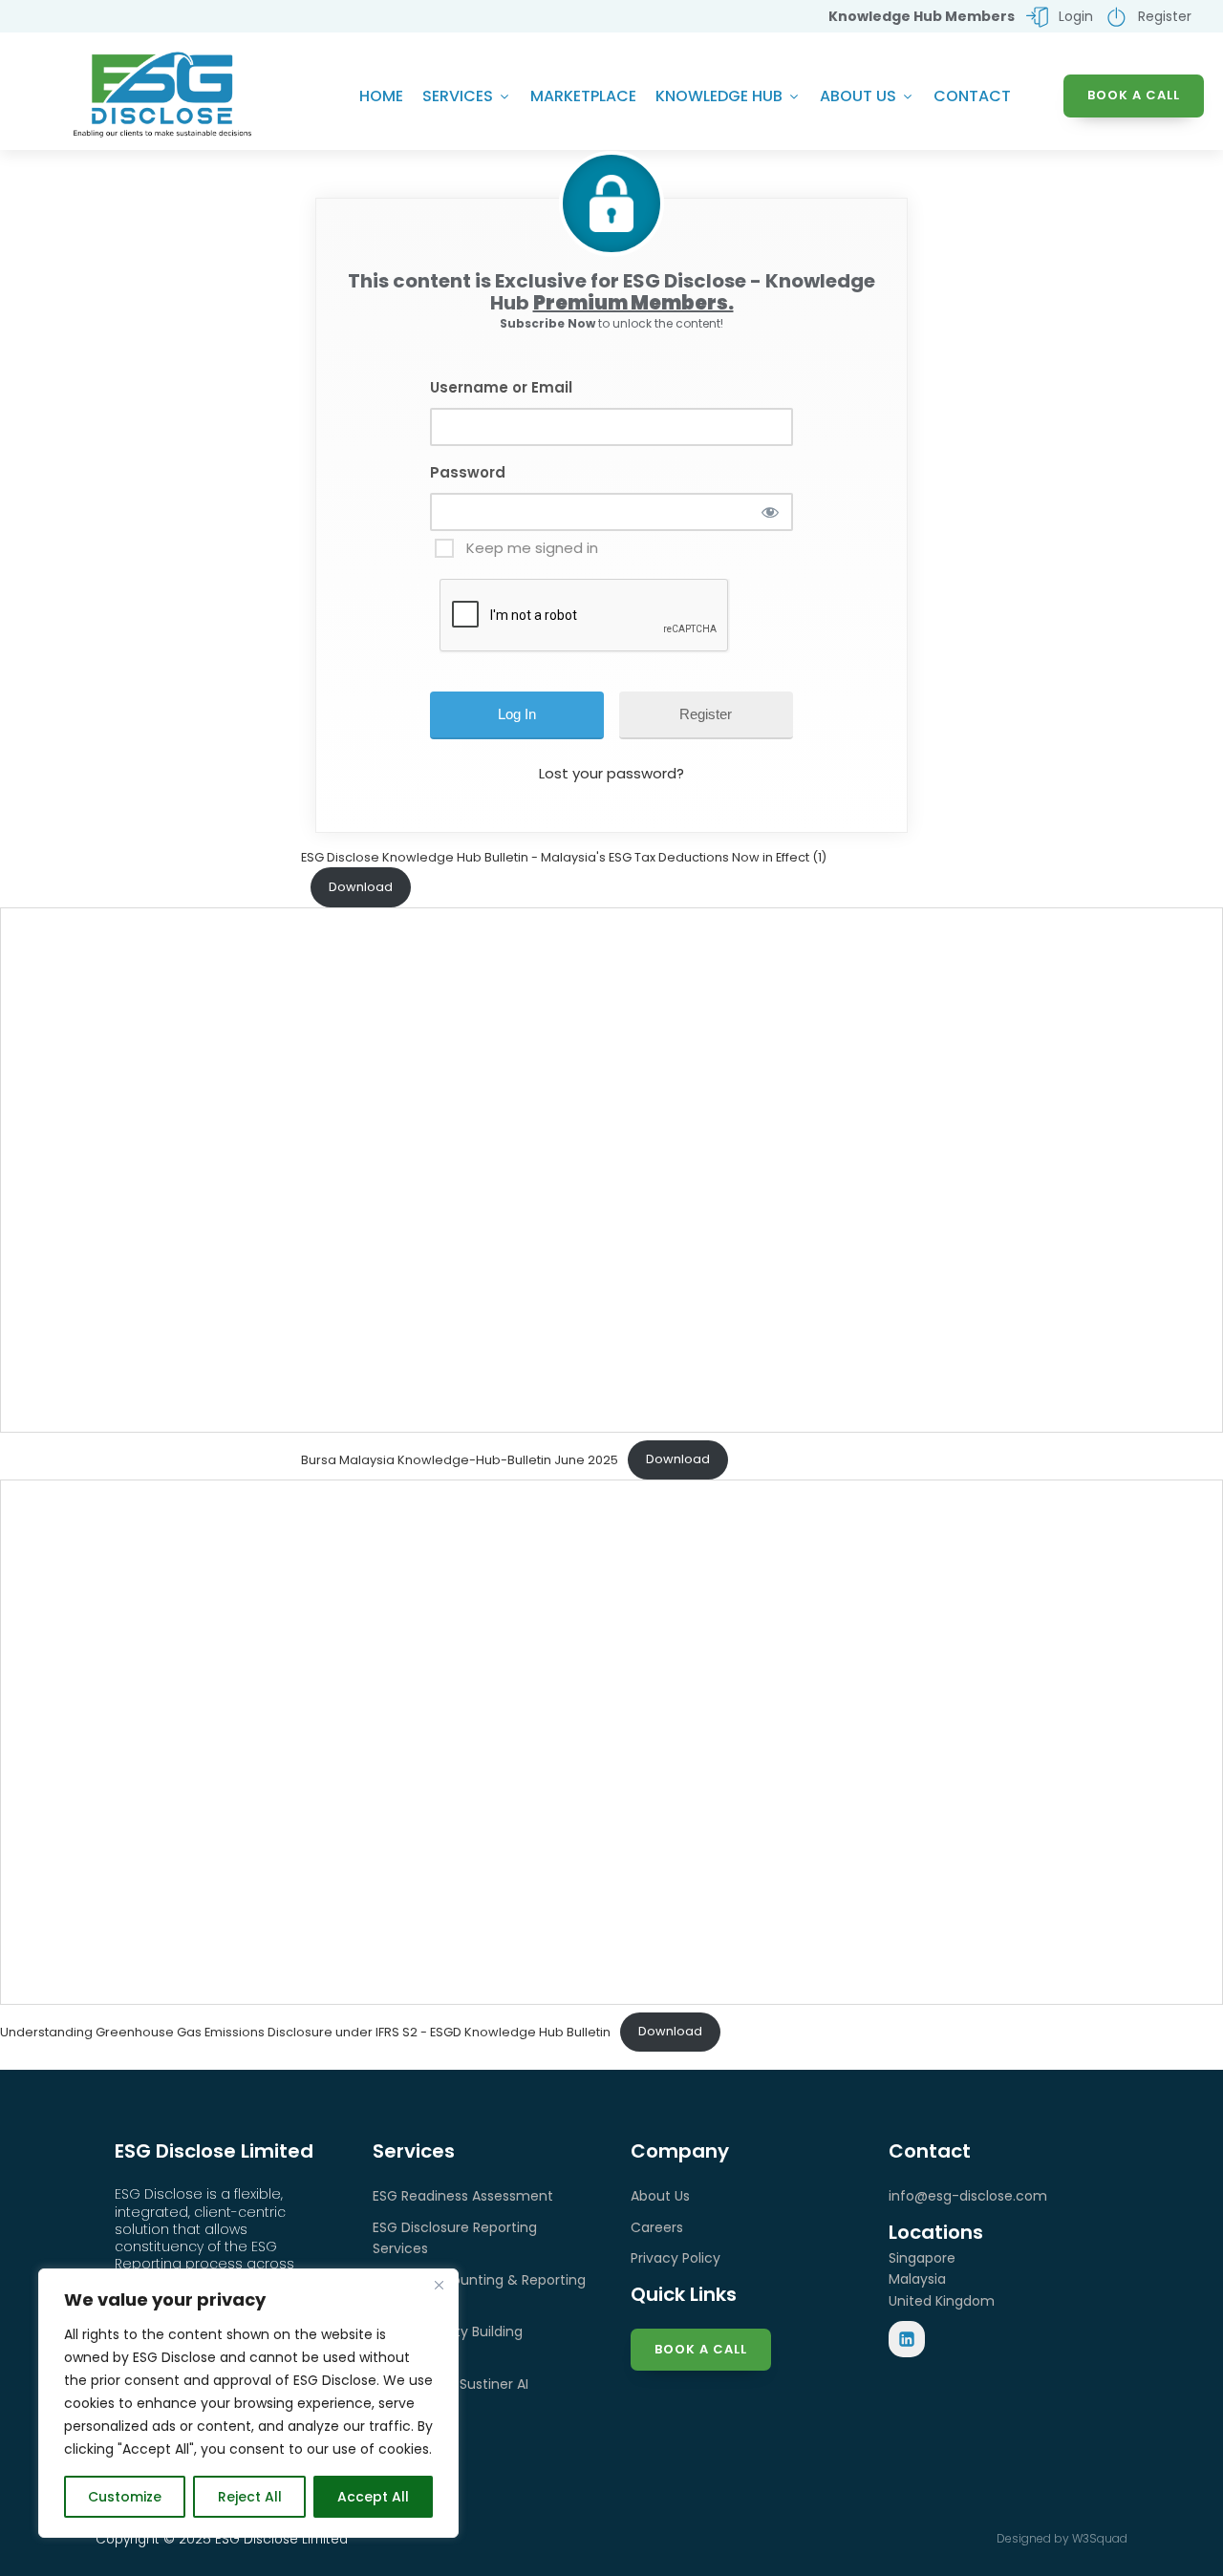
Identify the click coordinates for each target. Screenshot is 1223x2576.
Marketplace (583, 96)
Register (706, 714)
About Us (858, 96)
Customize (125, 2497)
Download (361, 887)
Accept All (373, 2497)
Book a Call (701, 2349)
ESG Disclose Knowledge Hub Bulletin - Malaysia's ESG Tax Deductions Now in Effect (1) (564, 857)
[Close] (439, 2285)
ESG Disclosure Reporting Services (455, 2238)
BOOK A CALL (1134, 95)
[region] (248, 2403)
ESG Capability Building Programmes (448, 2342)
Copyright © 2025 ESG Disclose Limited (222, 2539)
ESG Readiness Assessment (463, 2196)
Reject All (250, 2497)
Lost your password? (611, 773)
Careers (657, 2227)
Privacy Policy (676, 2258)
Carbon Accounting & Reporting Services (479, 2290)
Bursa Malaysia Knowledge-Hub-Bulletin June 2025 (460, 1459)
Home (381, 96)
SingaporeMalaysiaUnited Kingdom (942, 2279)
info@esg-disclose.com (968, 2196)
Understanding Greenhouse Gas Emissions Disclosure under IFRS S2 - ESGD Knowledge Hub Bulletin (305, 2031)
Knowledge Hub (719, 96)
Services (458, 96)
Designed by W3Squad (1062, 2538)
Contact (972, 96)
